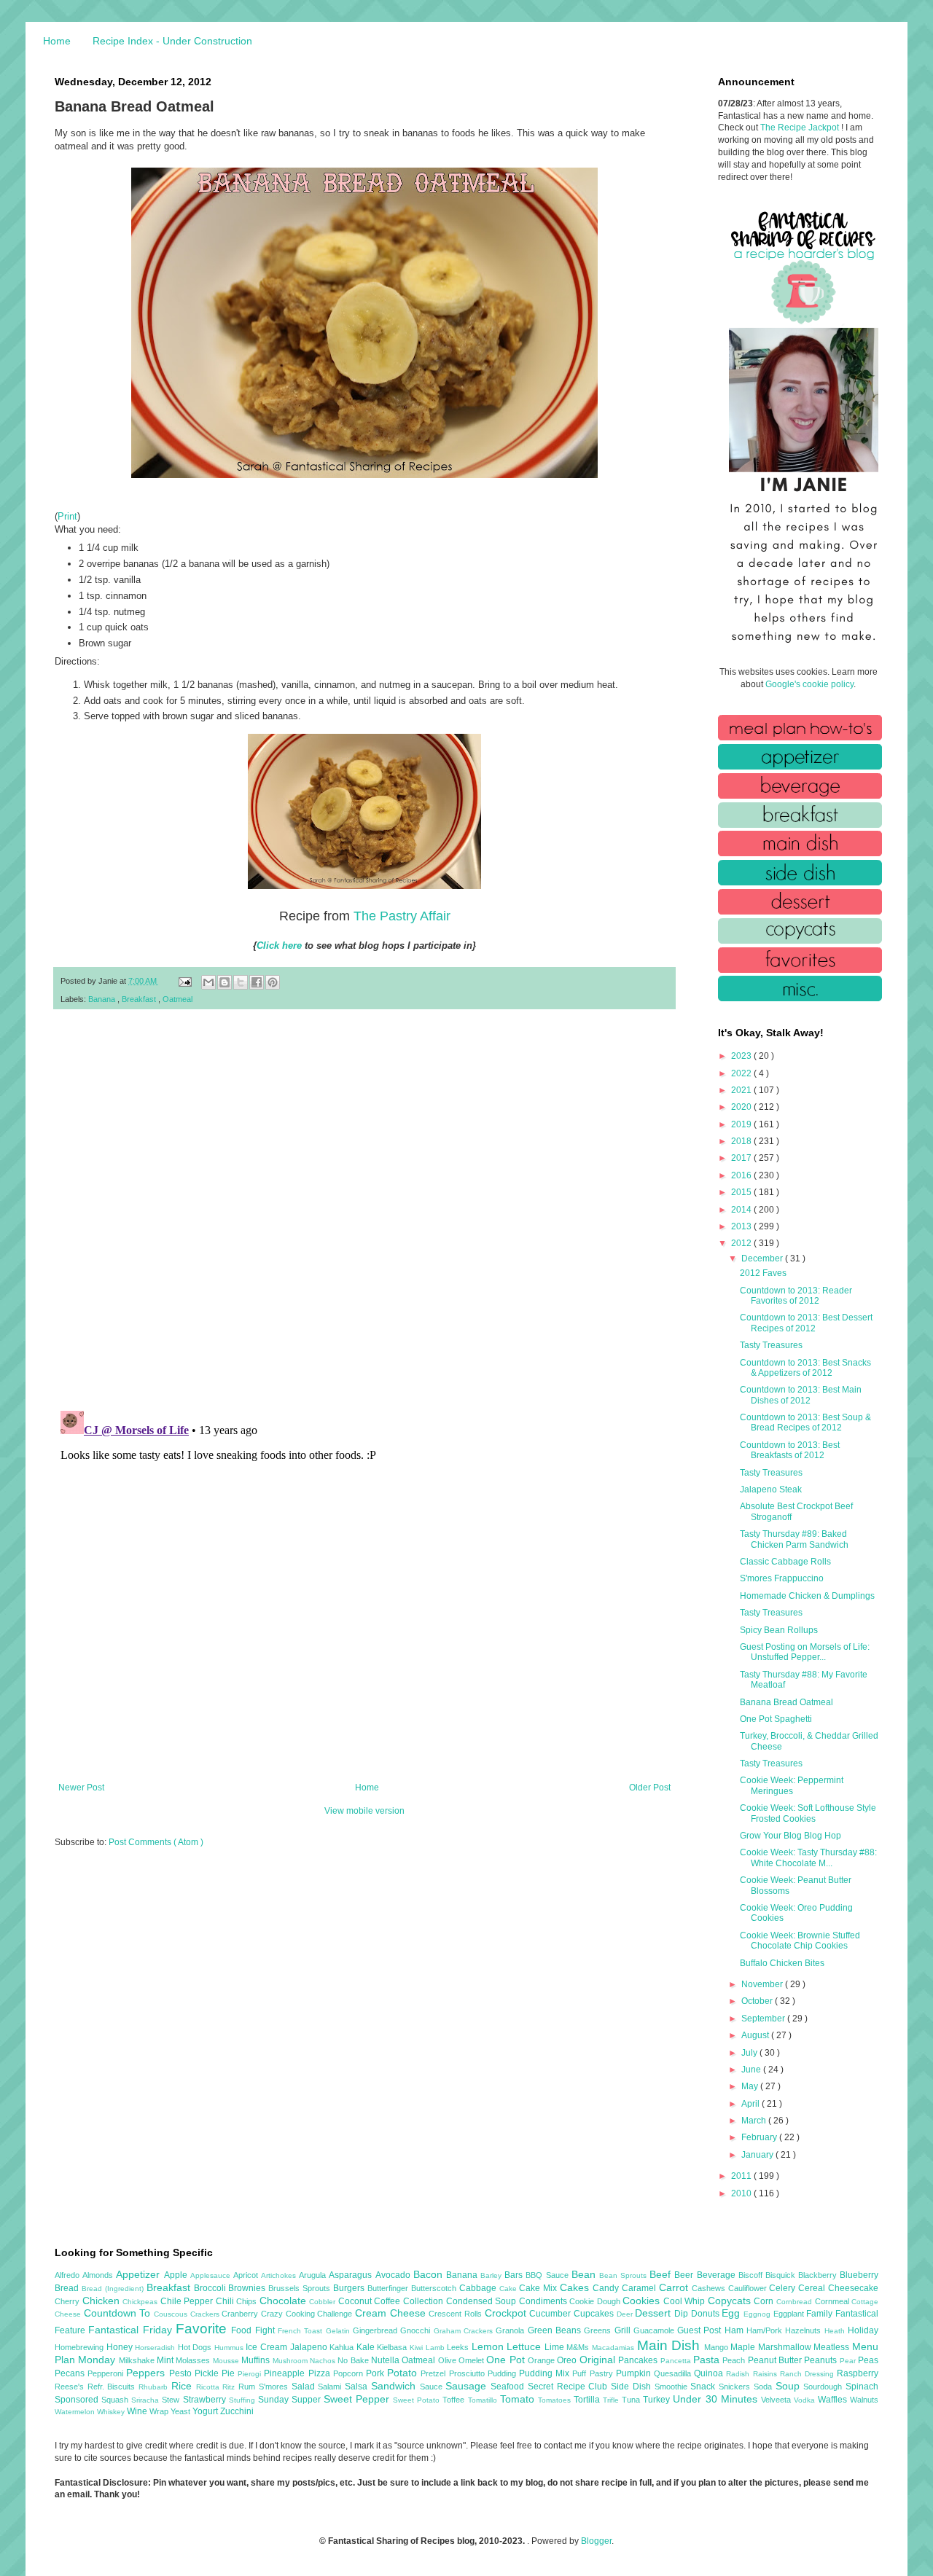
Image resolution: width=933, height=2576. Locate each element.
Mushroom (291, 2361)
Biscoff (752, 2275)
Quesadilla (674, 2373)
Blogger (596, 2541)
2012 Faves (763, 1273)
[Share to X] (241, 982)
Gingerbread (376, 2330)
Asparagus (352, 2275)
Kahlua (343, 2347)
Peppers (147, 2373)
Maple (744, 2347)
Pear (849, 2361)
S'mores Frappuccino (782, 1578)
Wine (138, 2411)
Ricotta (210, 2387)
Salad (305, 2387)
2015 (742, 1192)
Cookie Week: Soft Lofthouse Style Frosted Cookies (808, 1813)
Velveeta (777, 2400)
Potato (404, 2373)
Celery (784, 2288)
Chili (226, 2301)
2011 (742, 2176)
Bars (515, 2275)
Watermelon (76, 2412)
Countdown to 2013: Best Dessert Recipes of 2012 (806, 1323)
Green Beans (556, 2330)
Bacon (430, 2274)
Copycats (731, 2301)
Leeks (459, 2347)
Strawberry (206, 2400)
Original (599, 2360)
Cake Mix (539, 2288)
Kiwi (418, 2348)
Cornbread (796, 2302)
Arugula (314, 2275)
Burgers (350, 2288)
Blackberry (819, 2275)
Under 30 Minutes (717, 2399)
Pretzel (434, 2373)
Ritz (230, 2387)
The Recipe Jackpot (801, 128)
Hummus (230, 2348)
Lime (556, 2347)
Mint (166, 2360)
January (758, 2155)
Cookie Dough (596, 2301)
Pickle (208, 2373)
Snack (704, 2387)
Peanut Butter (776, 2360)
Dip (683, 2314)
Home (57, 41)
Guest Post (701, 2330)
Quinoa (710, 2373)
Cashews (710, 2288)
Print (67, 516)
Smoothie (673, 2387)
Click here (279, 946)
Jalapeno (310, 2347)
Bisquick (782, 2275)
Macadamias (614, 2348)
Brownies (248, 2288)
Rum (249, 2387)
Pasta (708, 2360)
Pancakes (639, 2360)
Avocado (394, 2275)
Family (821, 2314)
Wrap (160, 2411)
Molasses (194, 2360)
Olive (448, 2360)
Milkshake (138, 2360)
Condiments (544, 2301)
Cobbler (324, 2302)
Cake (510, 2289)
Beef (662, 2274)
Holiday (863, 2330)
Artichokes (280, 2275)
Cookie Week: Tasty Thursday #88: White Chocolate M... (808, 1857)
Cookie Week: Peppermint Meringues (792, 1785)
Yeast (181, 2411)
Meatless (833, 2347)
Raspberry (858, 2373)
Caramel (640, 2288)
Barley (492, 2275)
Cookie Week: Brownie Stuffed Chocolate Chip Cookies (800, 1941)
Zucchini (237, 2411)
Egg (733, 2313)
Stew (172, 2400)
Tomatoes (556, 2400)
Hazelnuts (804, 2330)
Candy (607, 2288)
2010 (742, 2193)
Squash (116, 2400)
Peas (868, 2360)
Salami (331, 2387)
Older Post (650, 1788)
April (752, 2104)
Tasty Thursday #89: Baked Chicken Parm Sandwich (794, 1539)
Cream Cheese (392, 2313)
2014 (742, 1210)
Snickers (736, 2387)
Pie (230, 2373)
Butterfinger (389, 2288)
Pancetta (677, 2361)
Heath (836, 2331)
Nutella (386, 2360)
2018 (742, 1141)
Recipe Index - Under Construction (172, 41)
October (758, 2001)
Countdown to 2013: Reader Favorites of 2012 (796, 1296)
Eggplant (790, 2314)
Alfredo (69, 2275)
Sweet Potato (418, 2400)
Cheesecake (853, 2288)
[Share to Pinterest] (273, 982)
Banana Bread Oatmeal (786, 1702)
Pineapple (286, 2373)
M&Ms (579, 2347)
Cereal (813, 2288)
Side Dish (632, 2387)
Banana (103, 999)
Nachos (324, 2361)
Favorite (203, 2329)
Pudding (503, 2373)
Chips (248, 2301)
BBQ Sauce (548, 2275)
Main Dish (671, 2345)
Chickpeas (141, 2302)
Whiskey (112, 2412)
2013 (742, 1226)
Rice (184, 2386)
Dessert (655, 2313)
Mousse (227, 2361)
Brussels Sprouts (301, 2288)
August (756, 2035)
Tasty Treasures (771, 1345)
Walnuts (864, 2400)
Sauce (433, 2387)
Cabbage (479, 2288)
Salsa (358, 2387)
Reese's (71, 2387)
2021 (742, 1090)
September (764, 2019)
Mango (718, 2347)
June (752, 2070)
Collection (425, 2301)
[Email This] (208, 982)
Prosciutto (468, 2373)
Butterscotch (435, 2288)
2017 (742, 1158)
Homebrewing (81, 2347)
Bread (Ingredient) (114, 2289)
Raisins (766, 2374)
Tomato (519, 2399)
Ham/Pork (766, 2330)
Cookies (643, 2301)
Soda (765, 2387)
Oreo (568, 2360)
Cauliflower (749, 2288)
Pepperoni (107, 2373)
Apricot (247, 2275)
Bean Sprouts (624, 2275)
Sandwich (395, 2386)
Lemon (489, 2346)
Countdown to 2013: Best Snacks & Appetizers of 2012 (805, 1368)
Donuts (707, 2314)
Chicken (103, 2301)
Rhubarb (155, 2387)
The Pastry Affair (402, 916)
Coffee (389, 2301)
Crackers (206, 2314)
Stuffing (243, 2400)
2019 (742, 1124)
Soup (790, 2386)
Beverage (718, 2275)
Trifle (612, 2400)
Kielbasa (393, 2347)
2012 (742, 1243)
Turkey (658, 2400)
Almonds (99, 2275)
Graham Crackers (465, 2331)
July (750, 2053)
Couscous (172, 2314)
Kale (367, 2347)
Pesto (182, 2373)
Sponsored (78, 2400)
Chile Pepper (188, 2301)
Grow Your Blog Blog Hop (790, 1836)
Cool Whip (686, 2301)
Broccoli (211, 2288)
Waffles (834, 2400)
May (751, 2086)
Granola (511, 2330)
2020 (742, 1107)
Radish (739, 2374)
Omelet (472, 2360)
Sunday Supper (291, 2400)
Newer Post (81, 1788)
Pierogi (251, 2374)
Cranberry (241, 2314)
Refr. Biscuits (113, 2387)
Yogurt (206, 2411)
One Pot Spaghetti (776, 1719)
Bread (68, 2288)
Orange (542, 2360)
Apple (177, 2275)
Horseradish (156, 2348)
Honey (121, 2347)
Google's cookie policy (809, 684)
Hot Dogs (196, 2347)
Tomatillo (484, 2400)
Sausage (468, 2386)
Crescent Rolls (456, 2314)
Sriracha (147, 2400)
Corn (765, 2301)
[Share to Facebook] (257, 982)
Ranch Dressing (808, 2374)
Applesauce (212, 2275)
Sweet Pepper (358, 2399)
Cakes (576, 2287)
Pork (376, 2373)
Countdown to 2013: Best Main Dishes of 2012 (801, 1395)
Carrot (675, 2287)
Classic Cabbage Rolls (785, 1562)
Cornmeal (834, 2301)
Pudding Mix (546, 2373)
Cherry (69, 2301)
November (763, 1984)
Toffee (455, 2400)
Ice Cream (268, 2347)
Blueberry (859, 2275)
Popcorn (350, 2373)
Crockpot (507, 2313)
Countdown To (119, 2313)
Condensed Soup (483, 2301)
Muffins (257, 2360)
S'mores (275, 2387)
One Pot (507, 2360)
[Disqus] (364, 1210)
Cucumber (551, 2314)
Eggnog (758, 2314)
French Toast (302, 2331)
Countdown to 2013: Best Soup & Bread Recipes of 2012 (805, 1422)
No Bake (354, 2360)
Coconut (356, 2301)
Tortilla (588, 2400)
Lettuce (526, 2346)
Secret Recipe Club (569, 2387)
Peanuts (821, 2360)
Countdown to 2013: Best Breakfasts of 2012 (790, 1450)
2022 (742, 1073)
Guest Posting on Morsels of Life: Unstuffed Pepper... (805, 1652)
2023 (742, 1056)
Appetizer (140, 2274)
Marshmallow (786, 2347)
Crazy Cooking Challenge (308, 2314)
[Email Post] (184, 981)
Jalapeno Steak (771, 1489)
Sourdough (824, 2387)
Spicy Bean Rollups (779, 1630)
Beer (685, 2275)
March (755, 2121)
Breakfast (140, 999)
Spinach (862, 2387)
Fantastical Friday (132, 2330)
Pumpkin (635, 2373)
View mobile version (364, 1811)
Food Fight (254, 2330)
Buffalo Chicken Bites (782, 1963)
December (763, 1258)
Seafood (509, 2387)
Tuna (632, 2400)
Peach (735, 2360)
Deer (626, 2314)
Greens (599, 2330)
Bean (585, 2274)
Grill (624, 2330)
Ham (735, 2330)
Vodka (806, 2400)
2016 (742, 1175)
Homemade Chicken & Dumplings (807, 1596)
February (760, 2137)
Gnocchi (417, 2330)
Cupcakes (595, 2314)
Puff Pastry (594, 2373)
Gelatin (339, 2331)
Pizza (321, 2373)
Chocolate (285, 2301)
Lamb (437, 2348)
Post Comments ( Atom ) (156, 1842)
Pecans (71, 2373)
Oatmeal (177, 999)
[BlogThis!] (225, 982)
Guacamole (655, 2330)
